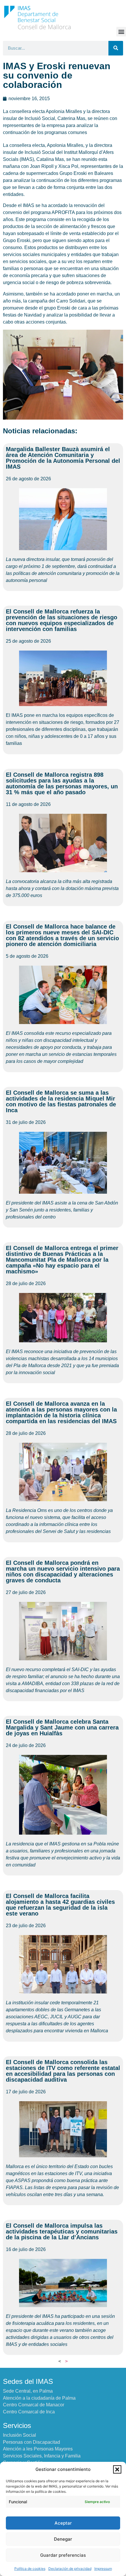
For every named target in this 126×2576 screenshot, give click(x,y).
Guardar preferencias (63, 2555)
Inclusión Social (19, 2435)
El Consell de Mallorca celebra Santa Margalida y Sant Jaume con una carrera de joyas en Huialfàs (62, 1727)
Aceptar (63, 2523)
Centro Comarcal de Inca (29, 2412)
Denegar (63, 2539)
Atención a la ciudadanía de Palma (39, 2398)
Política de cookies (30, 2569)
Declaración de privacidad (70, 2569)
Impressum (103, 2569)
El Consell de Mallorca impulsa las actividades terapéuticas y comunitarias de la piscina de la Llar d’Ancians (62, 2231)
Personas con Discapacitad (31, 2442)
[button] (117, 2469)
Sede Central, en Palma (28, 2391)
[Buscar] (116, 48)
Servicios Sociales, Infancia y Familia (42, 2456)
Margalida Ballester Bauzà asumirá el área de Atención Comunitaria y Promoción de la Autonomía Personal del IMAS (63, 458)
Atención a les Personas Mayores (38, 2449)
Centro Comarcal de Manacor (34, 2405)
